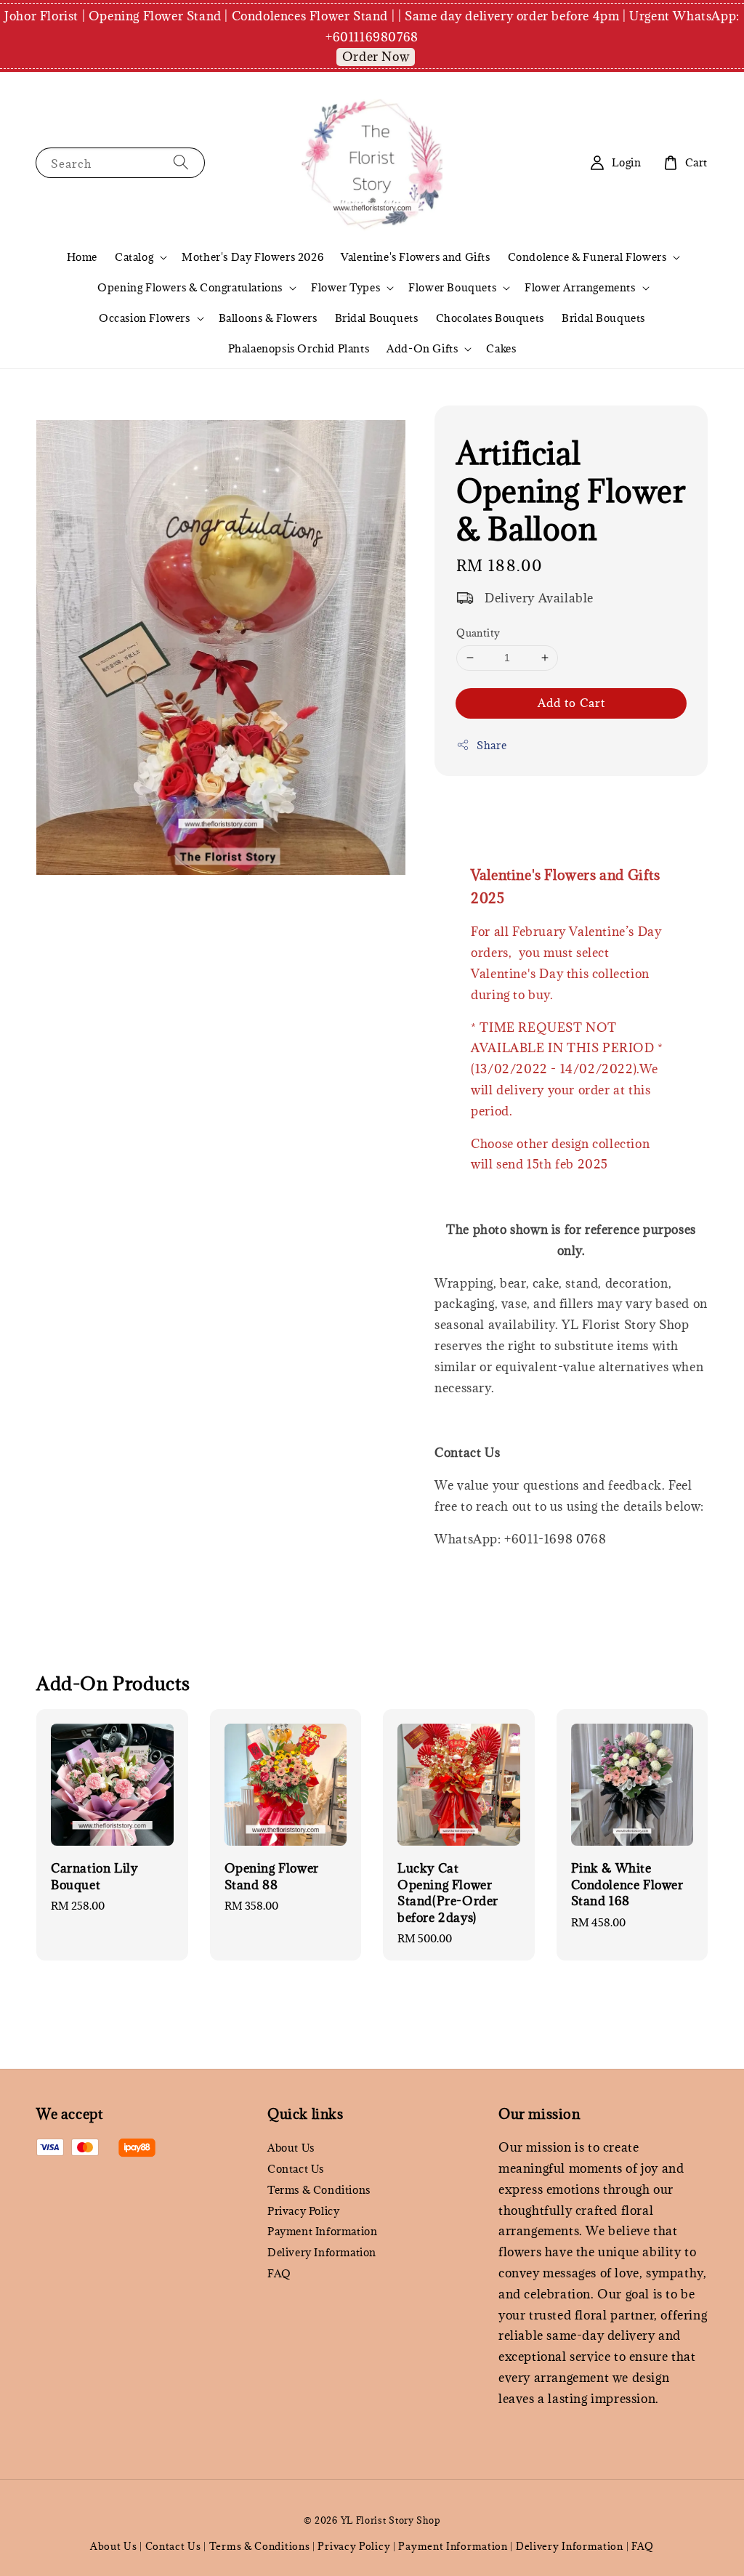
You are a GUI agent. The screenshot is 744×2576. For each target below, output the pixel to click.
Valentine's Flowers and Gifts (415, 257)
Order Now (376, 57)
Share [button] (492, 745)
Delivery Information (322, 2252)
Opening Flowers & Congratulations (190, 288)
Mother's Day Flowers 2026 (252, 257)
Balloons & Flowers (268, 318)
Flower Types (345, 288)
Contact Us (296, 2169)
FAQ (279, 2273)
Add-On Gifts (422, 349)
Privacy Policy (303, 2211)
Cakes (501, 348)
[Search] (181, 162)
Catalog (134, 257)
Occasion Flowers (145, 318)
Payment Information (322, 2231)
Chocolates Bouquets (490, 318)
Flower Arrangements (580, 288)
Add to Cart (571, 703)
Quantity (478, 633)
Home (82, 257)
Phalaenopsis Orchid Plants (299, 348)
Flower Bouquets (452, 288)
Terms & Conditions (319, 2190)
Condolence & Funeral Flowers (587, 257)
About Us (291, 2148)
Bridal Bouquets (377, 318)
